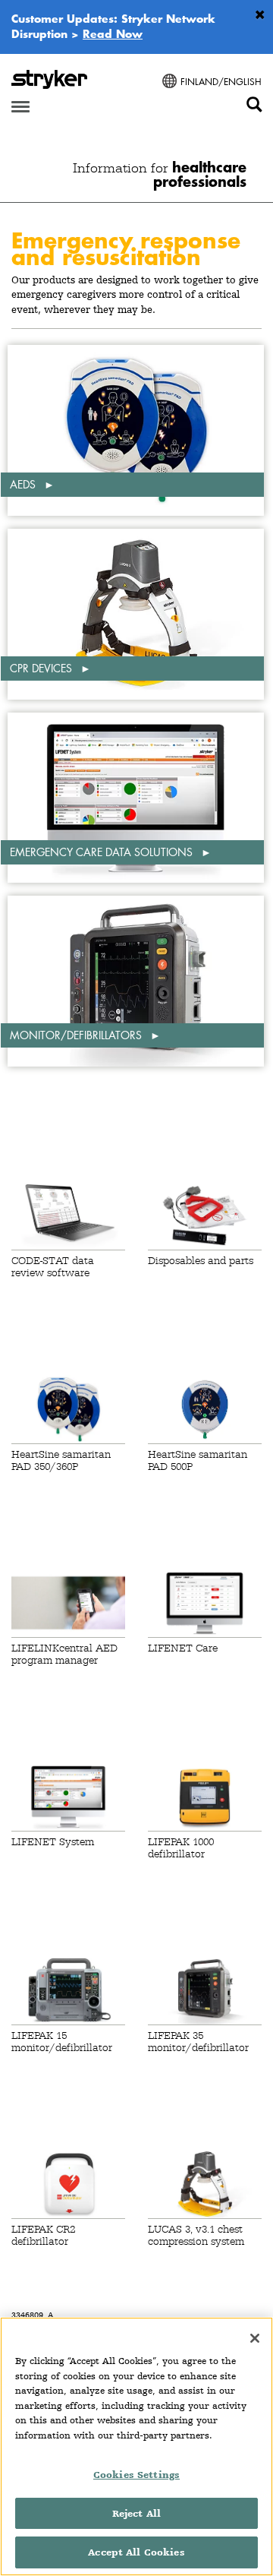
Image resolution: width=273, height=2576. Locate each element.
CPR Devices (42, 668)
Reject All (136, 2513)
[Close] (255, 2338)
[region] (136, 2446)
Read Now (113, 33)
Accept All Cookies (136, 2552)
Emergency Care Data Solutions (103, 852)
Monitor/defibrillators (77, 1035)
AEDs (24, 484)
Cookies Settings (136, 2475)
